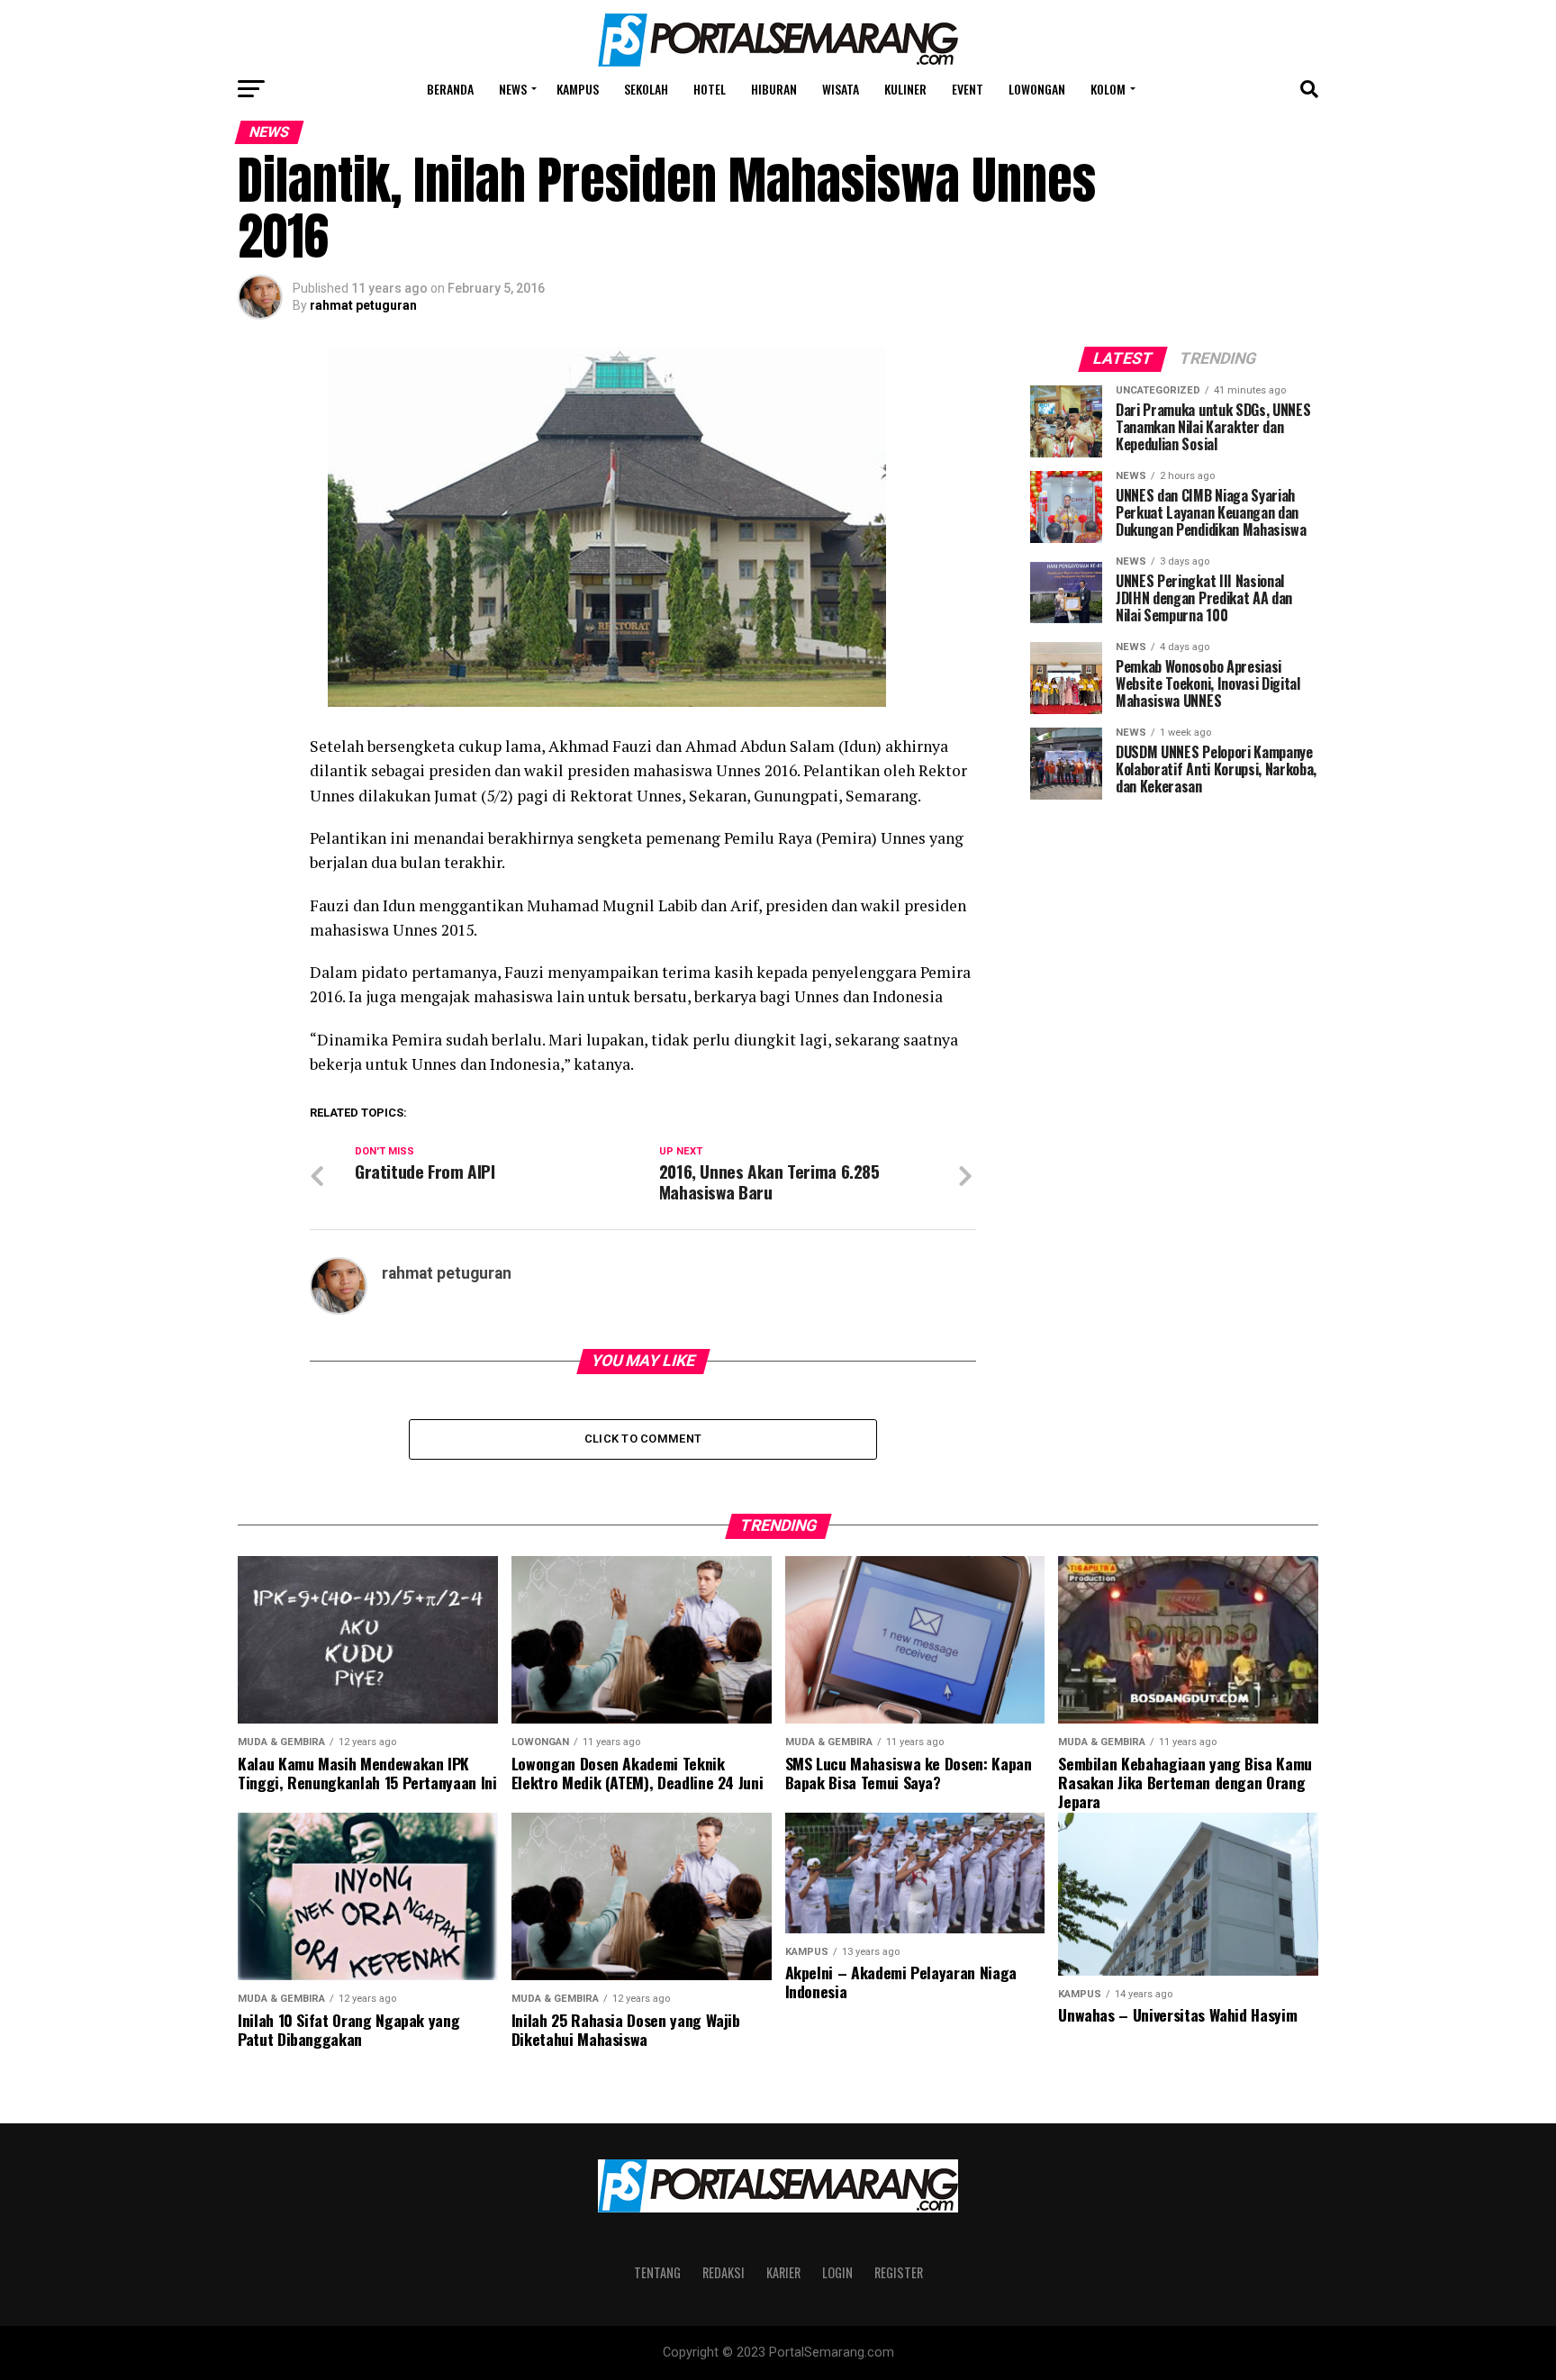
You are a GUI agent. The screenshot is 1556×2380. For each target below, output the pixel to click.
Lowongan (1037, 89)
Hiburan (774, 89)
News (513, 89)
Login (837, 2272)
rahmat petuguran (363, 305)
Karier (783, 2272)
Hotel (710, 89)
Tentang (657, 2272)
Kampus (578, 89)
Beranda (450, 89)
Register (899, 2272)
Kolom (1108, 89)
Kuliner (905, 89)
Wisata (841, 89)
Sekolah (646, 89)
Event (968, 89)
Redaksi (724, 2272)
